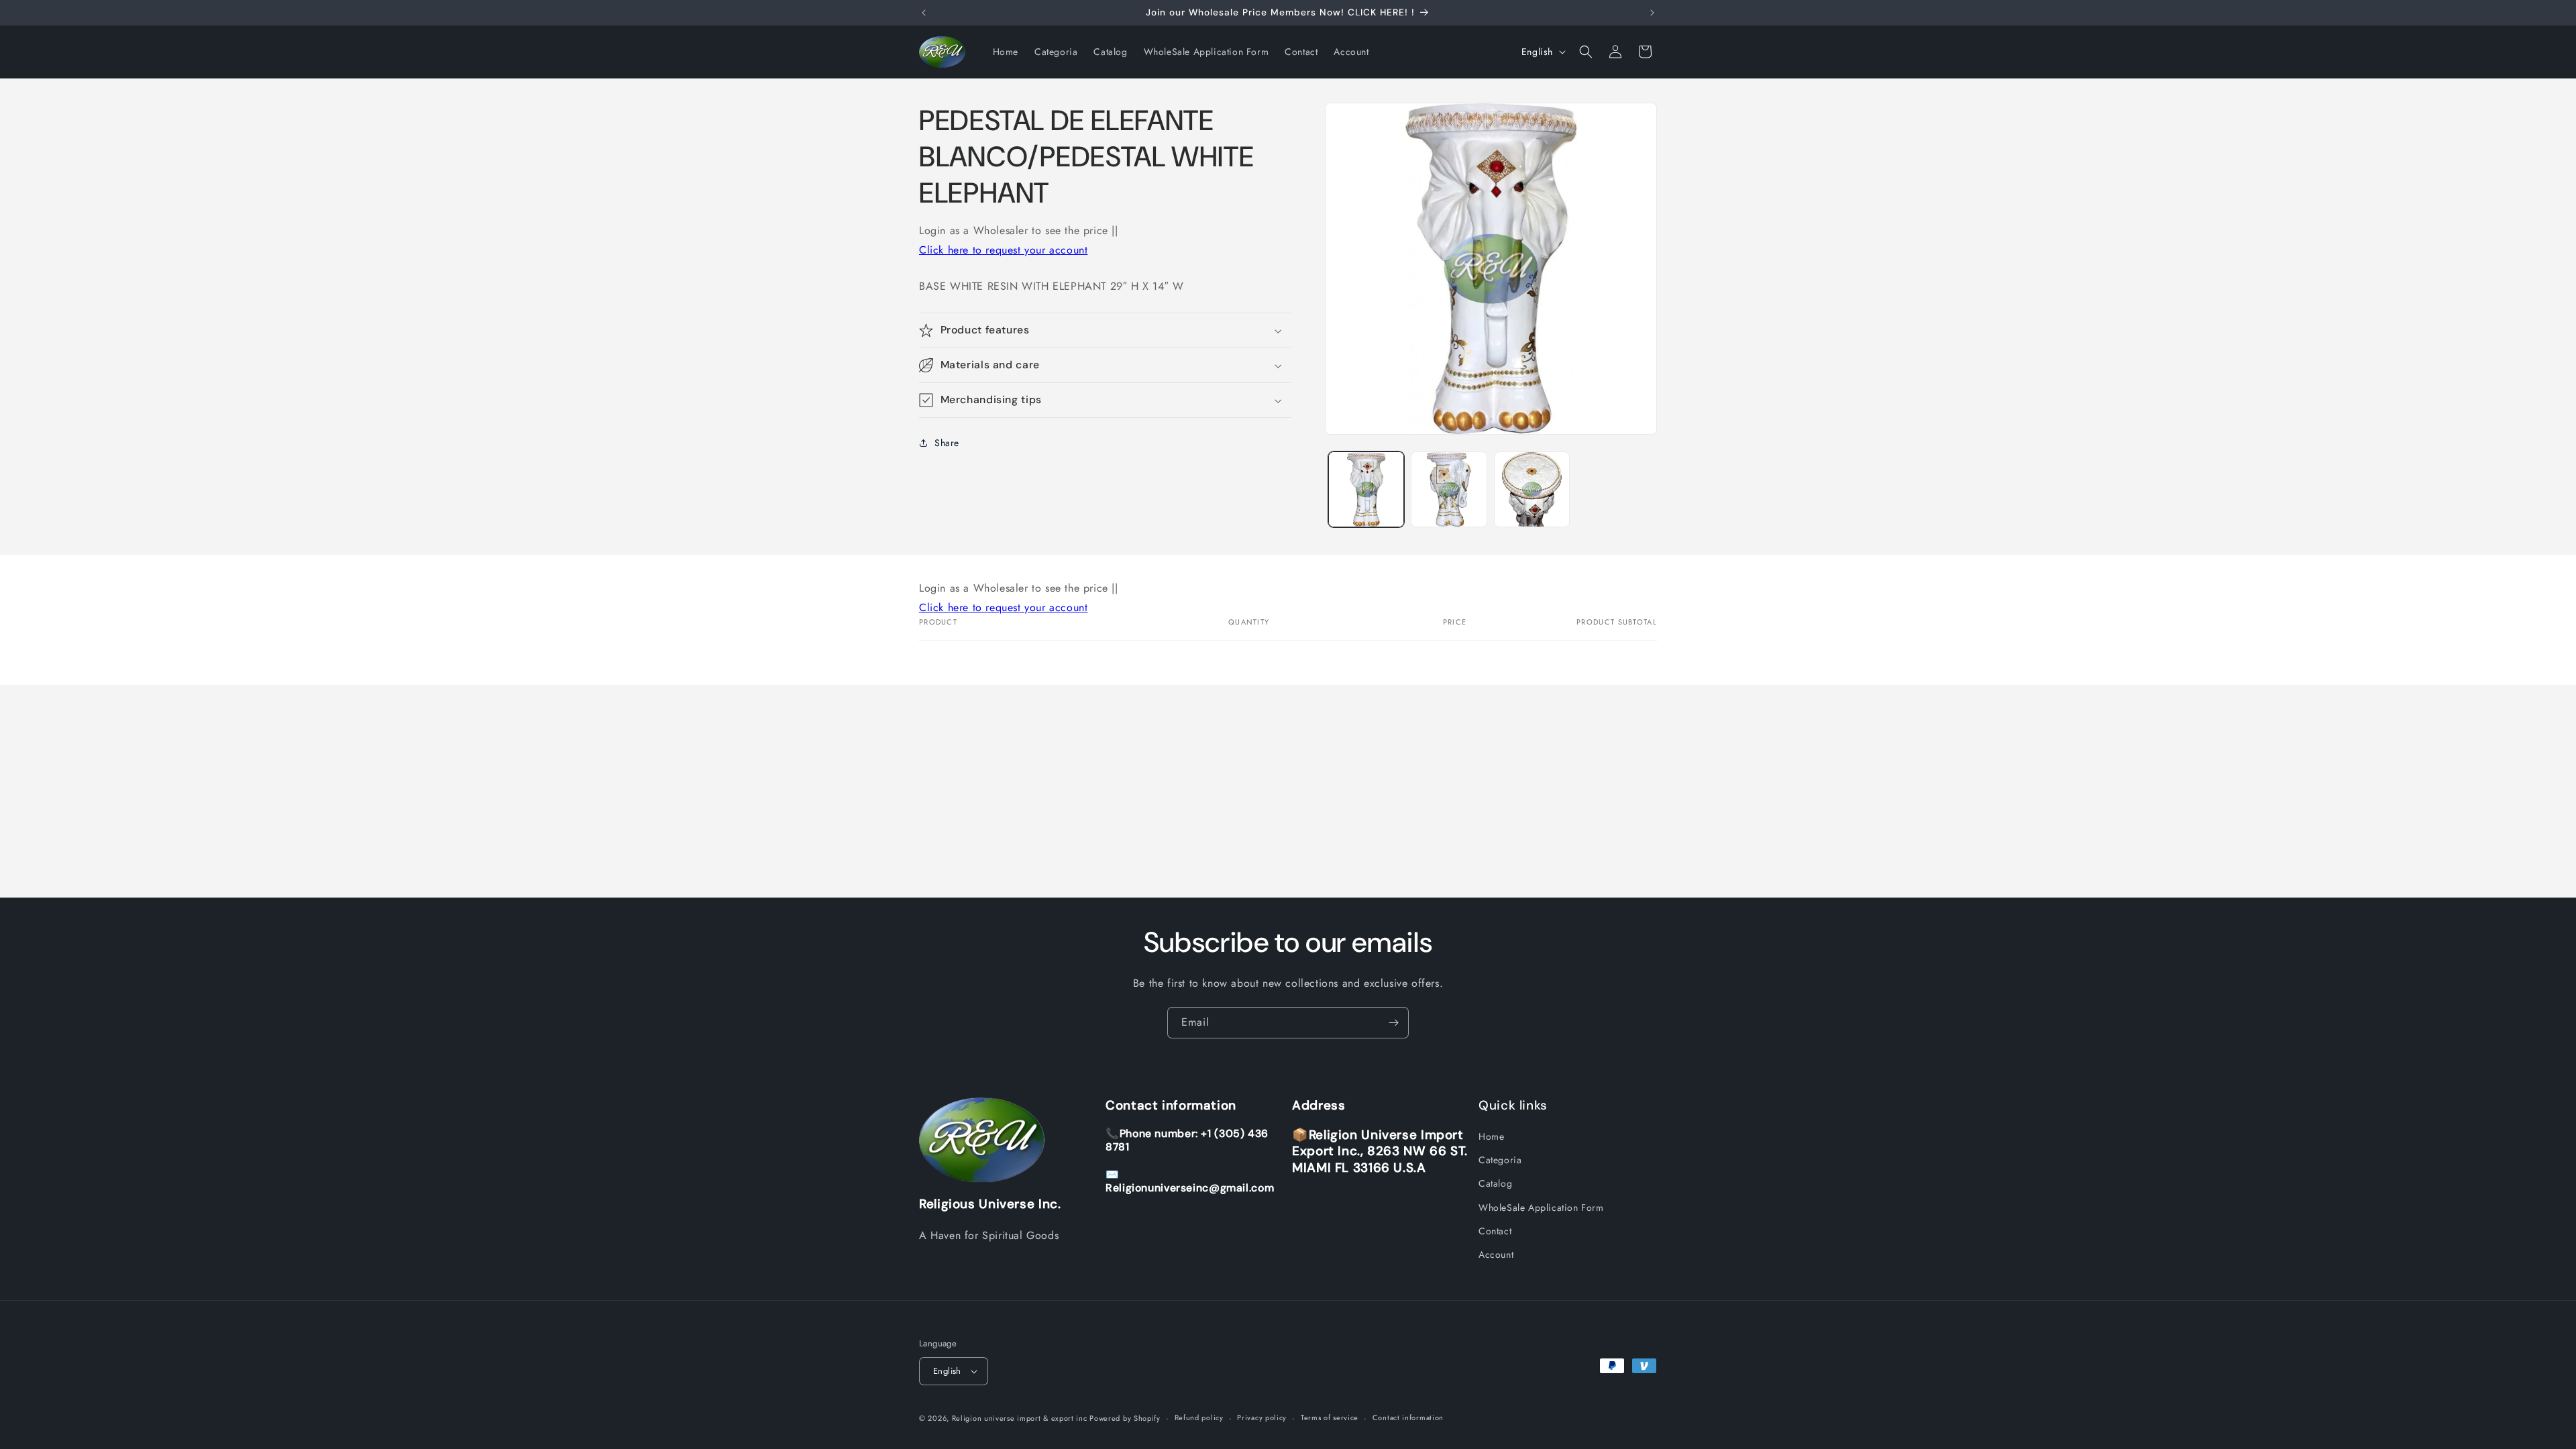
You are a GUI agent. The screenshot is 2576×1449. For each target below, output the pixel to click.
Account (1496, 1254)
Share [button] (947, 443)
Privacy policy (1262, 1417)
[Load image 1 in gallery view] (1366, 489)
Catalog (1495, 1183)
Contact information (1408, 1417)
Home (1491, 1136)
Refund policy (1199, 1417)
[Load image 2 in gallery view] (1449, 489)
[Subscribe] (1393, 1023)
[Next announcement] (1652, 13)
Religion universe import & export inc (1021, 1418)
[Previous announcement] (924, 13)
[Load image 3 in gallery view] (1532, 489)
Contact (1495, 1231)
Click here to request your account (1003, 250)
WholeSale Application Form (1541, 1207)
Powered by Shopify (1125, 1418)
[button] (1586, 52)
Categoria (1500, 1160)
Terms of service (1330, 1417)
